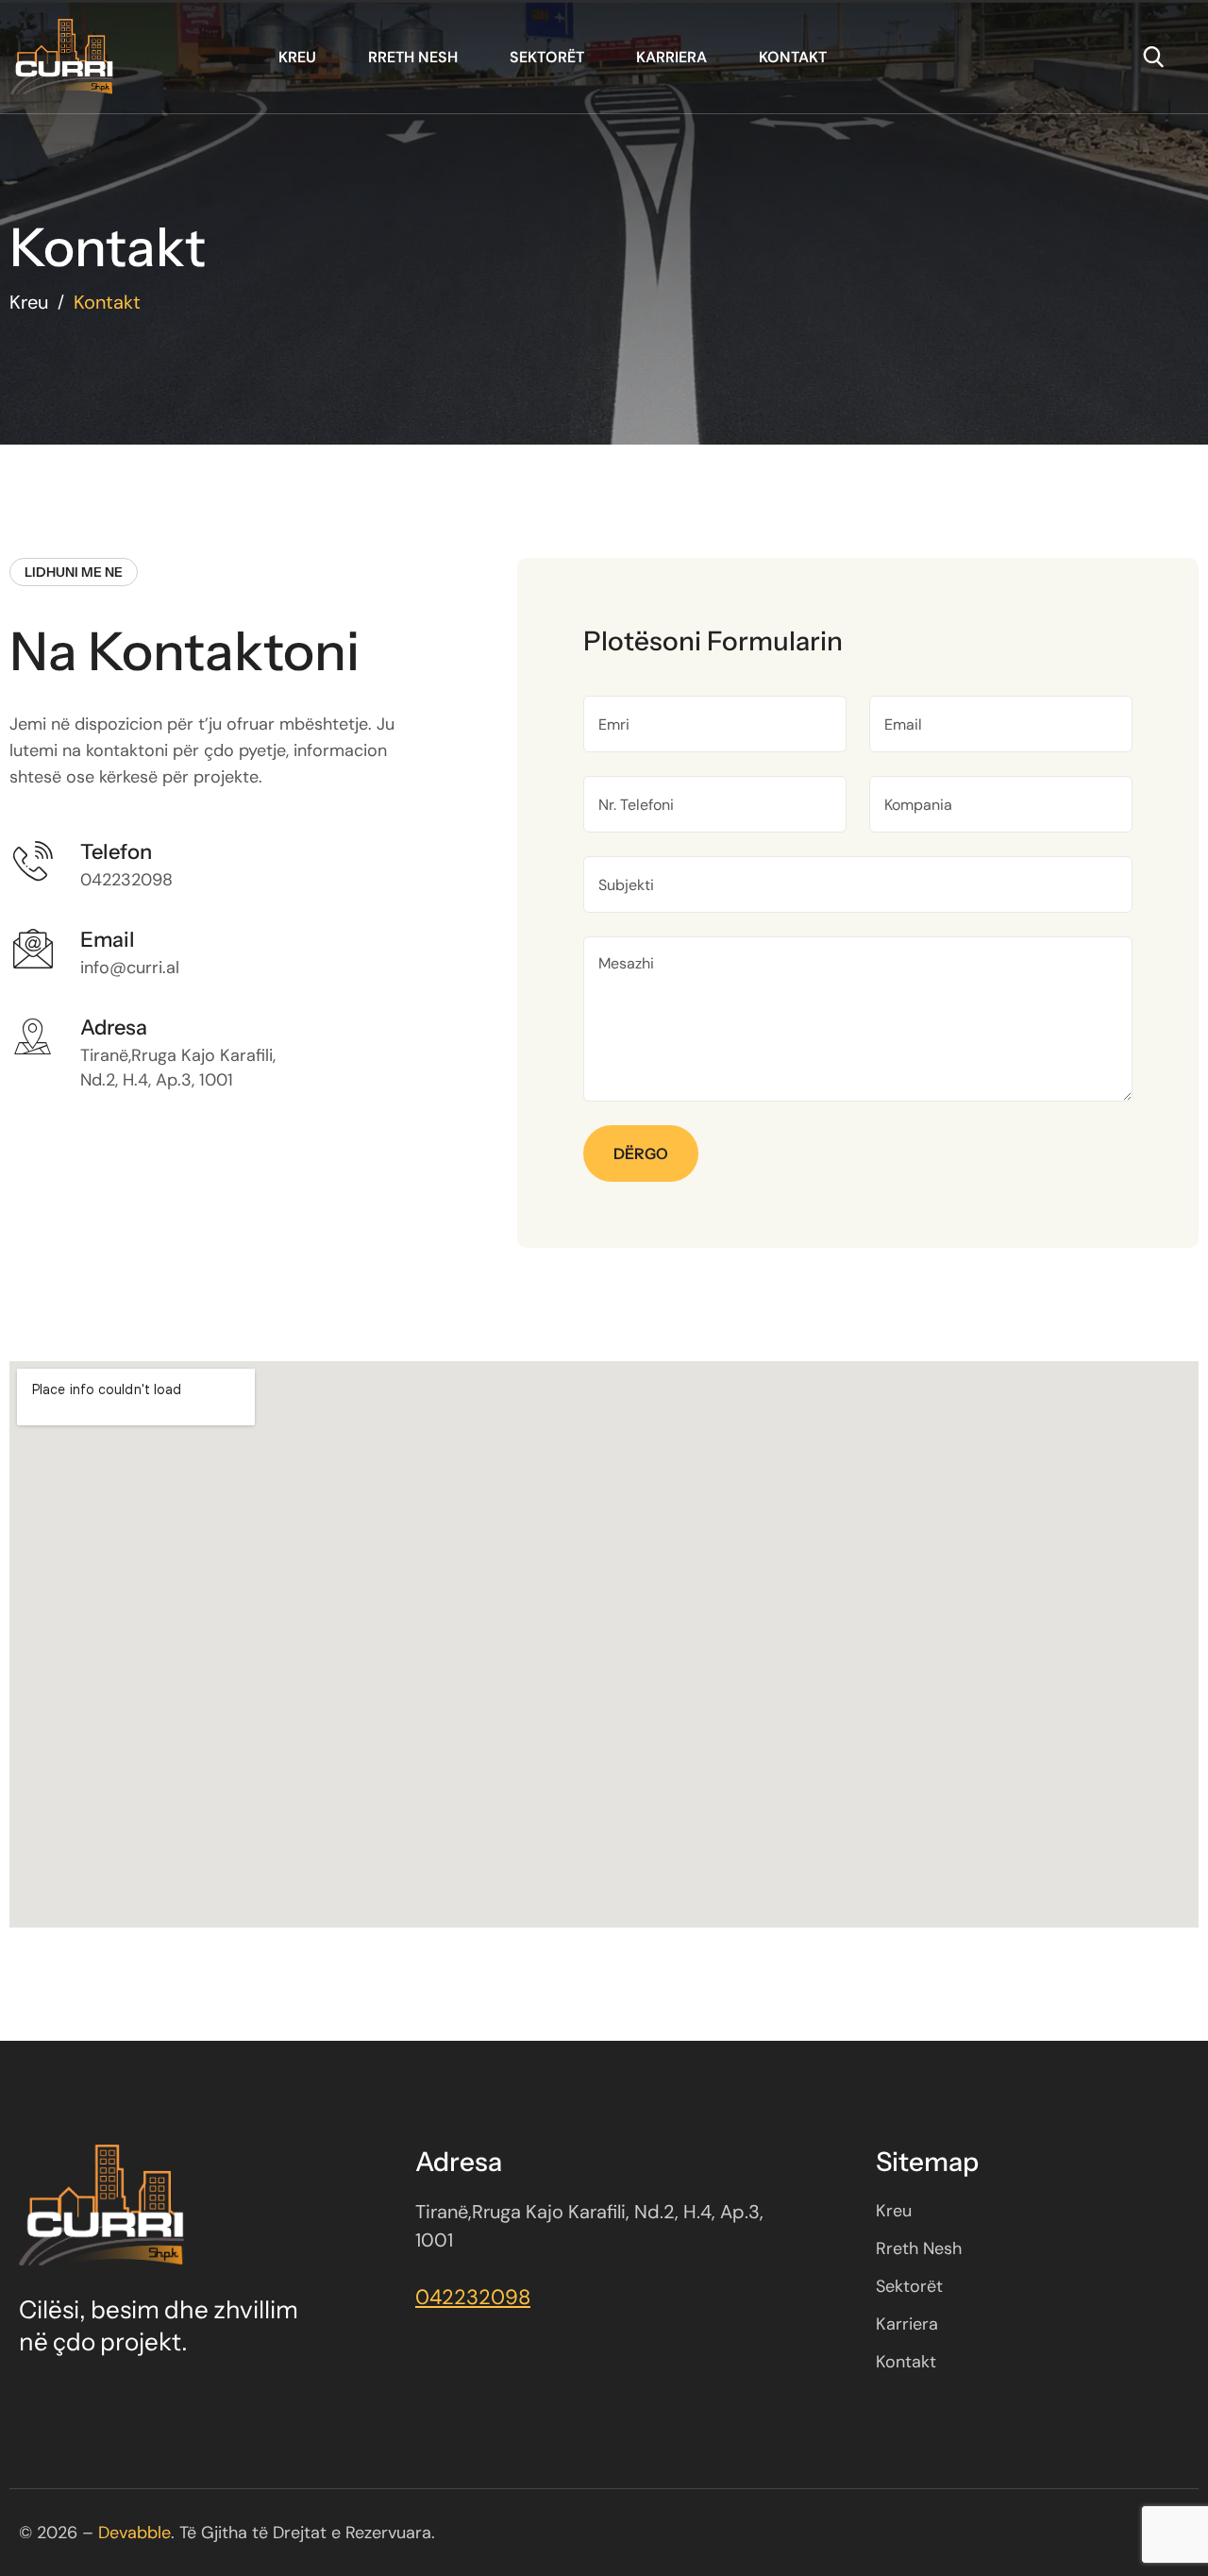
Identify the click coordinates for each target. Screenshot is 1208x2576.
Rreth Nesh (413, 57)
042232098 (126, 880)
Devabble (134, 2533)
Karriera (671, 57)
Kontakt (793, 57)
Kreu (297, 57)
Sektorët (547, 57)
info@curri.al (130, 968)
